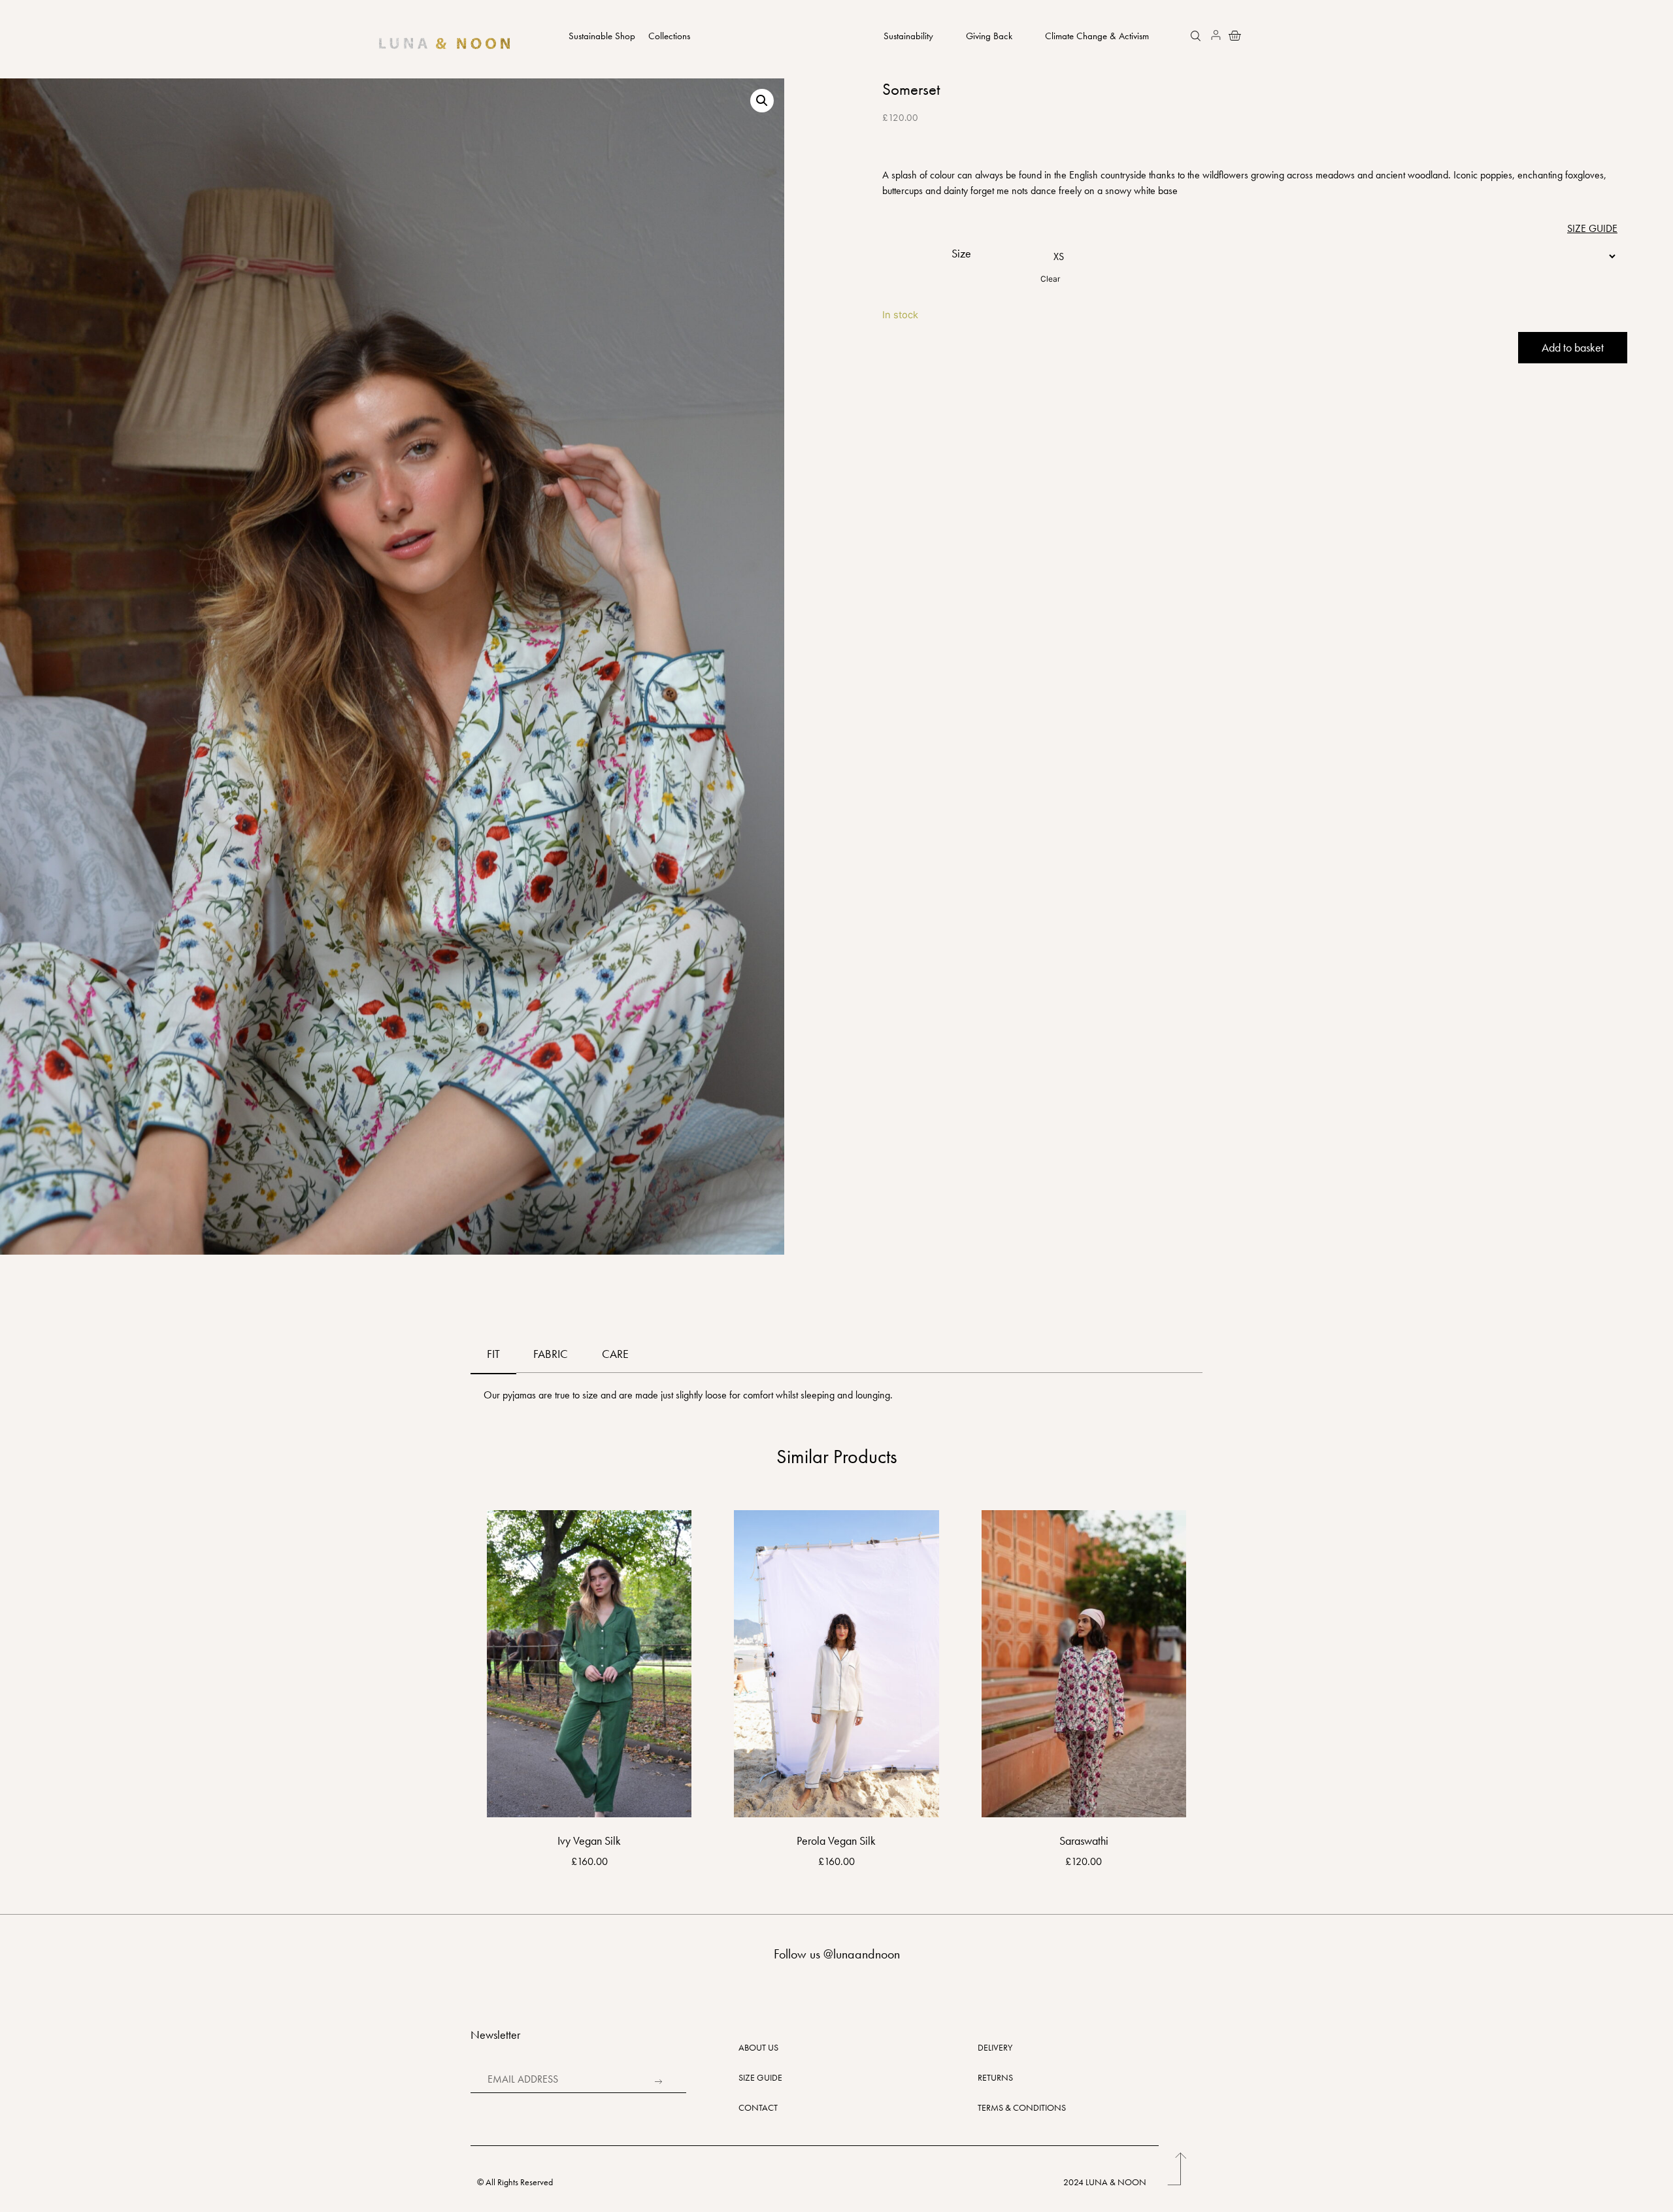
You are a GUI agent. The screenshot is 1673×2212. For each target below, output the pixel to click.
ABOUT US (758, 2047)
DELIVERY (995, 2047)
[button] (1197, 37)
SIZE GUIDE (760, 2077)
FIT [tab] (493, 1354)
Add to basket (1573, 347)
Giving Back (989, 36)
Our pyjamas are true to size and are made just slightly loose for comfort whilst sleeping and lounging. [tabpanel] (688, 1395)
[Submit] (657, 2082)
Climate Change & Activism (1097, 36)
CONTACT (758, 2107)
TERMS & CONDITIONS (1022, 2107)
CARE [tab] (615, 1354)
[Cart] (1231, 35)
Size (961, 254)
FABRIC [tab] (551, 1354)
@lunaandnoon (862, 1954)
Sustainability (908, 36)
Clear (1050, 279)
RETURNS (995, 2077)
